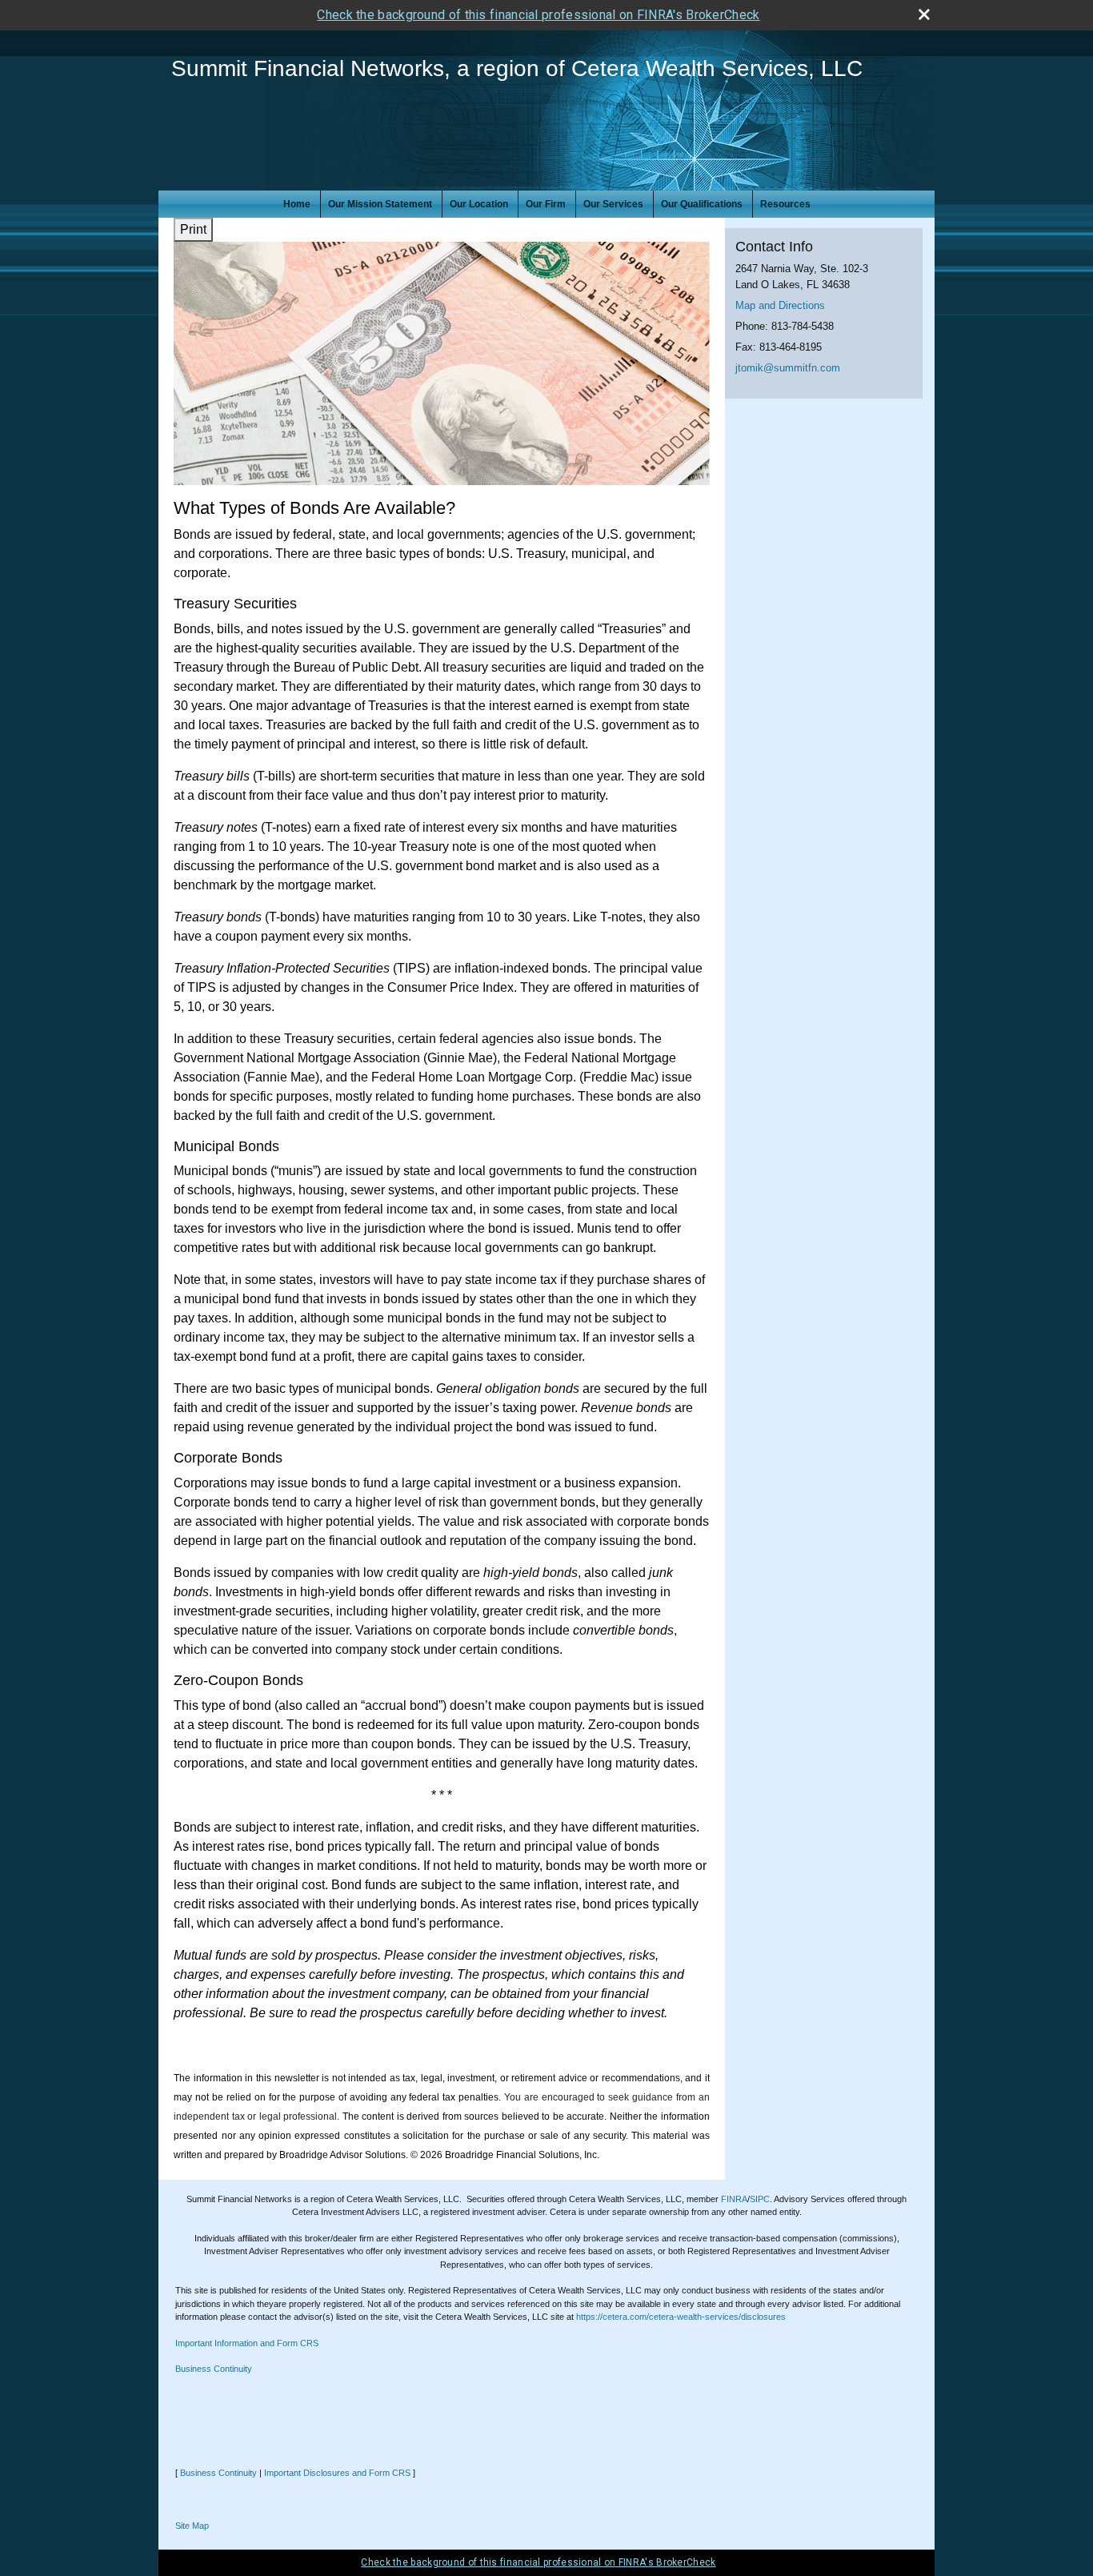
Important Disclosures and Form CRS (337, 2473)
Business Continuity (214, 2369)
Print (193, 229)
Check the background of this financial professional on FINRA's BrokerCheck (538, 15)
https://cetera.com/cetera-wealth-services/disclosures (681, 2317)
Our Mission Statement (380, 204)
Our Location (479, 204)
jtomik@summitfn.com (788, 368)
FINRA (734, 2199)
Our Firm (546, 204)
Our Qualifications (702, 204)
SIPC (760, 2199)
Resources (785, 204)
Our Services (613, 204)
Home (297, 204)
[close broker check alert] (924, 14)
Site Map (192, 2526)
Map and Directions (780, 305)
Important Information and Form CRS (247, 2343)
